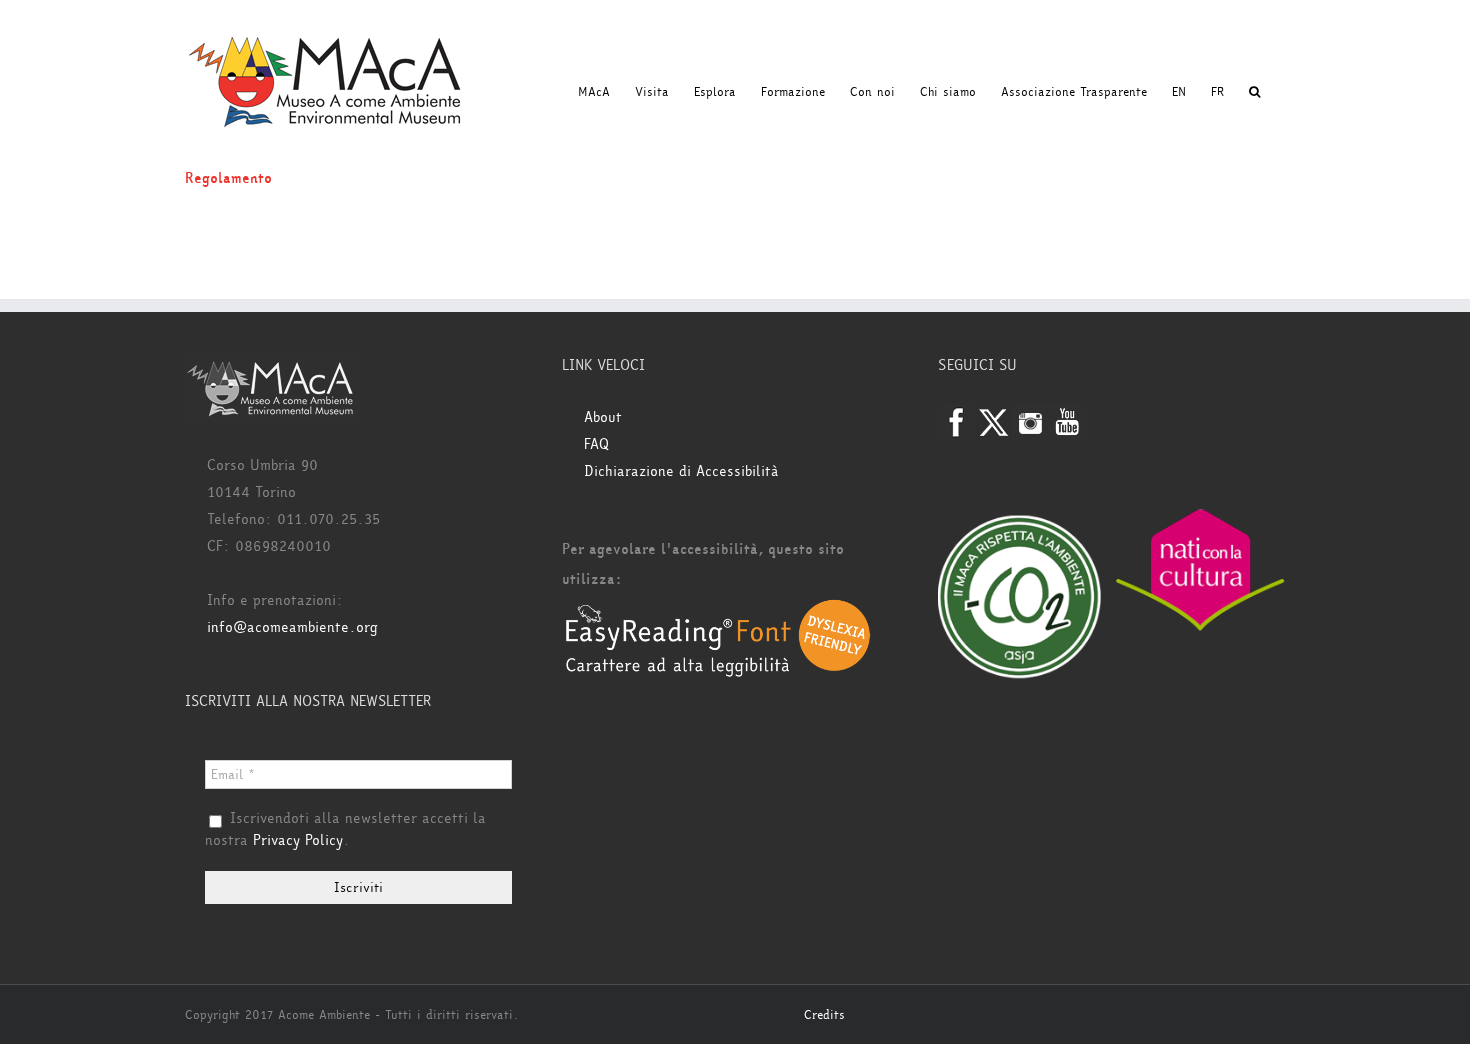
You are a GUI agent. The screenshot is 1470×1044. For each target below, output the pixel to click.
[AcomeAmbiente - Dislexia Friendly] (718, 609)
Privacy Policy (298, 840)
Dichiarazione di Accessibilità (681, 471)
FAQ (596, 444)
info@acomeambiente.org (292, 627)
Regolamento (228, 178)
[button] (1254, 92)
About (603, 417)
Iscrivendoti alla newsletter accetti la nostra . (345, 830)
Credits (824, 1015)
